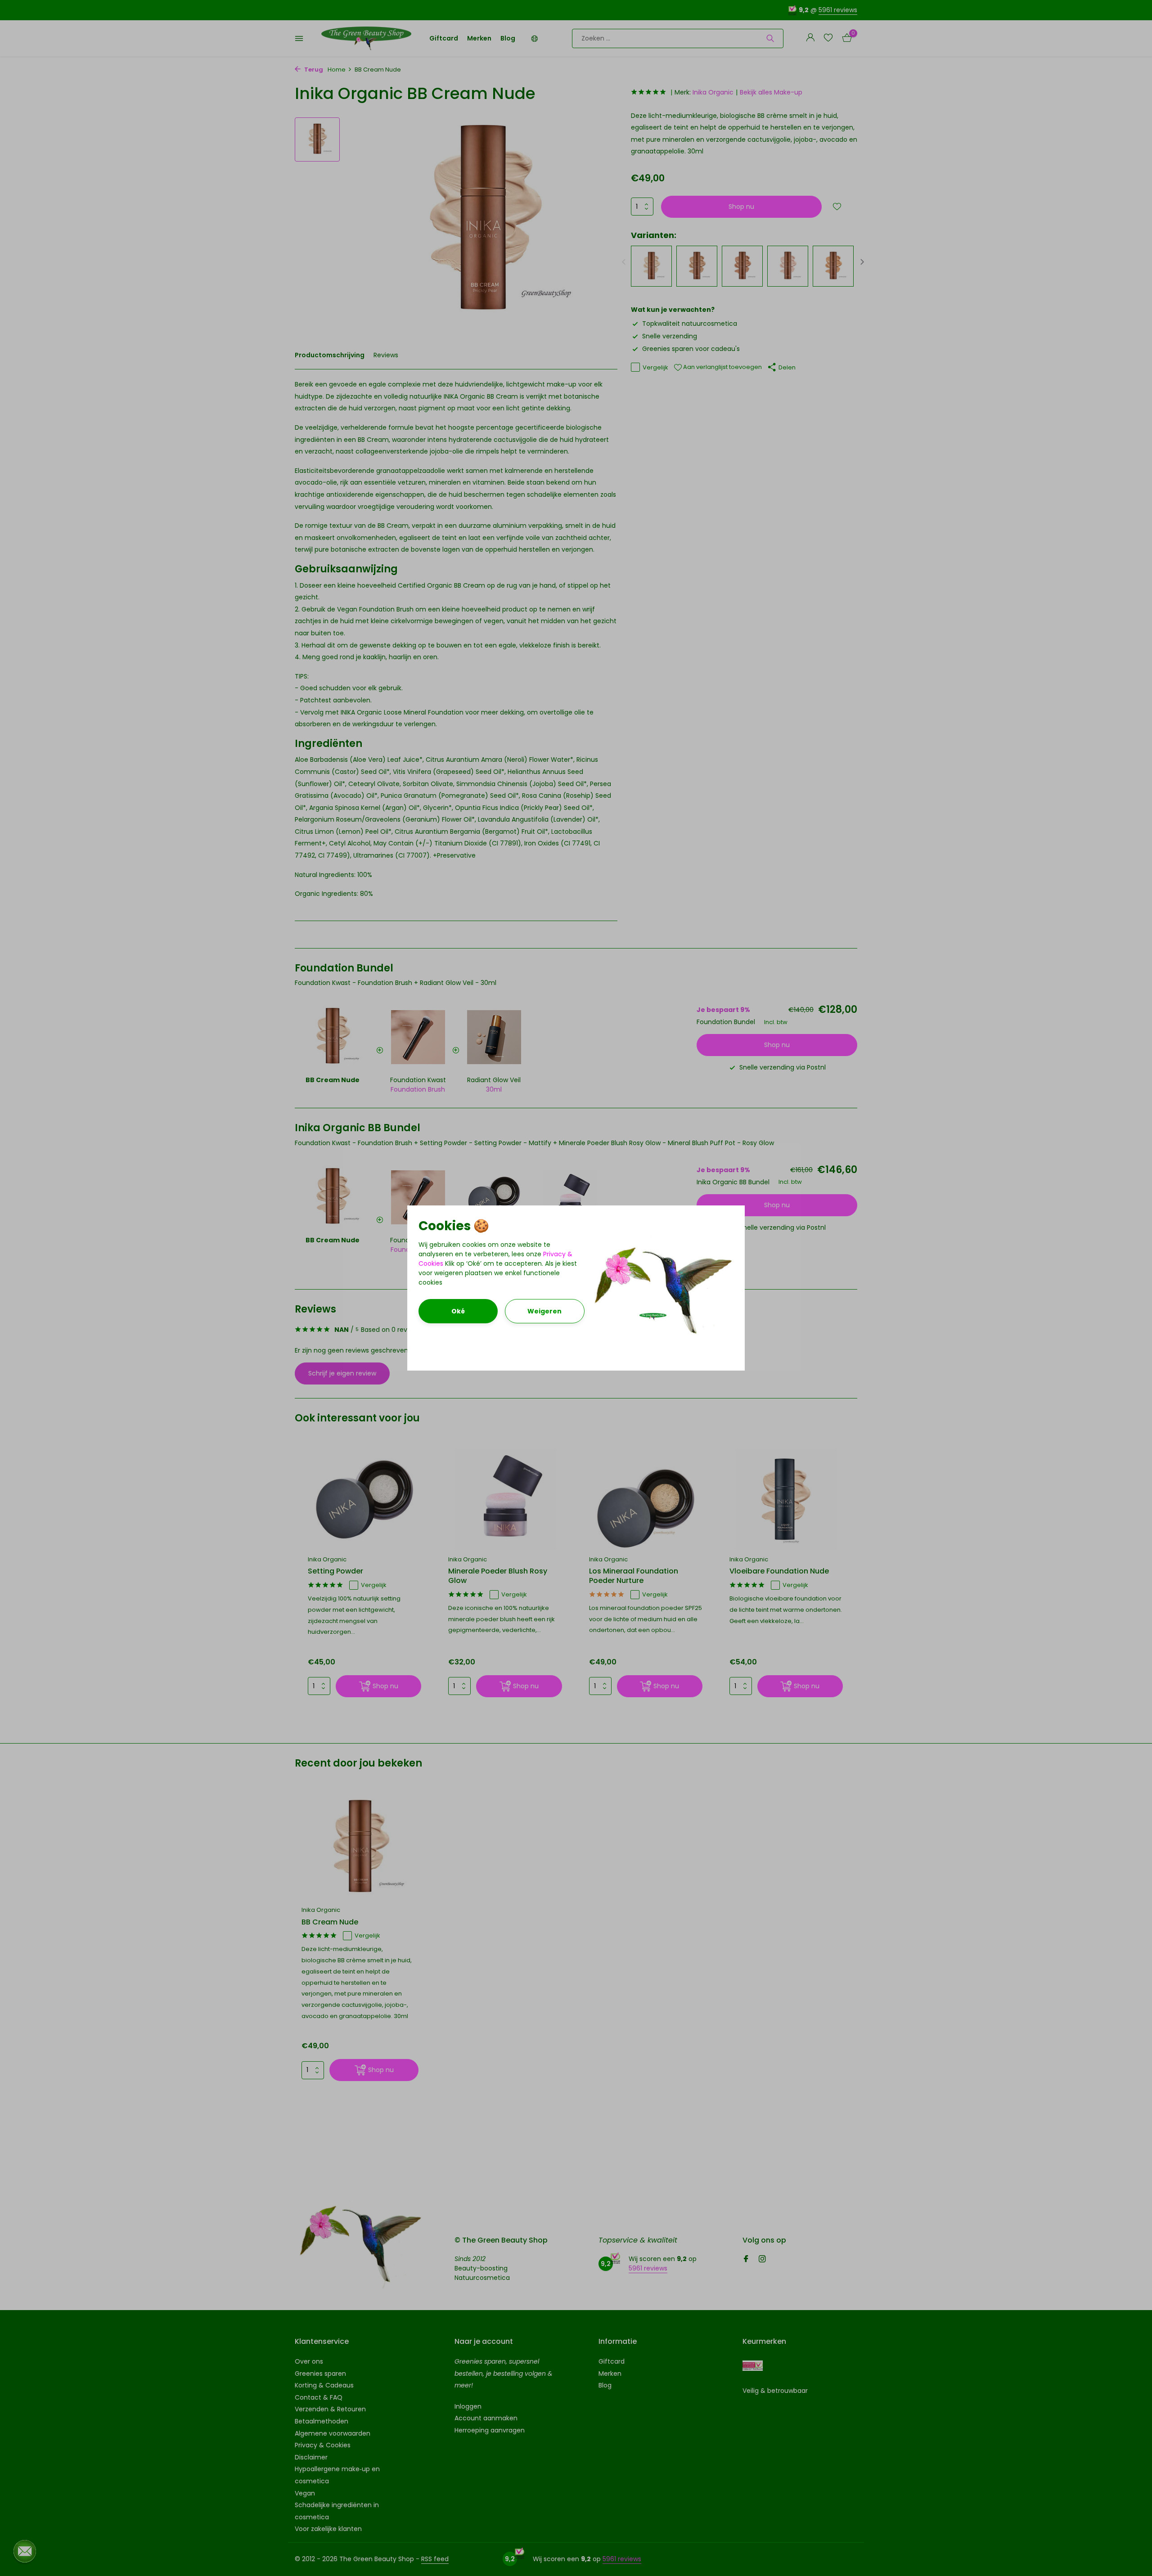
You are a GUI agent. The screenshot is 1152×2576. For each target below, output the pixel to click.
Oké (458, 1311)
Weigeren (544, 1311)
